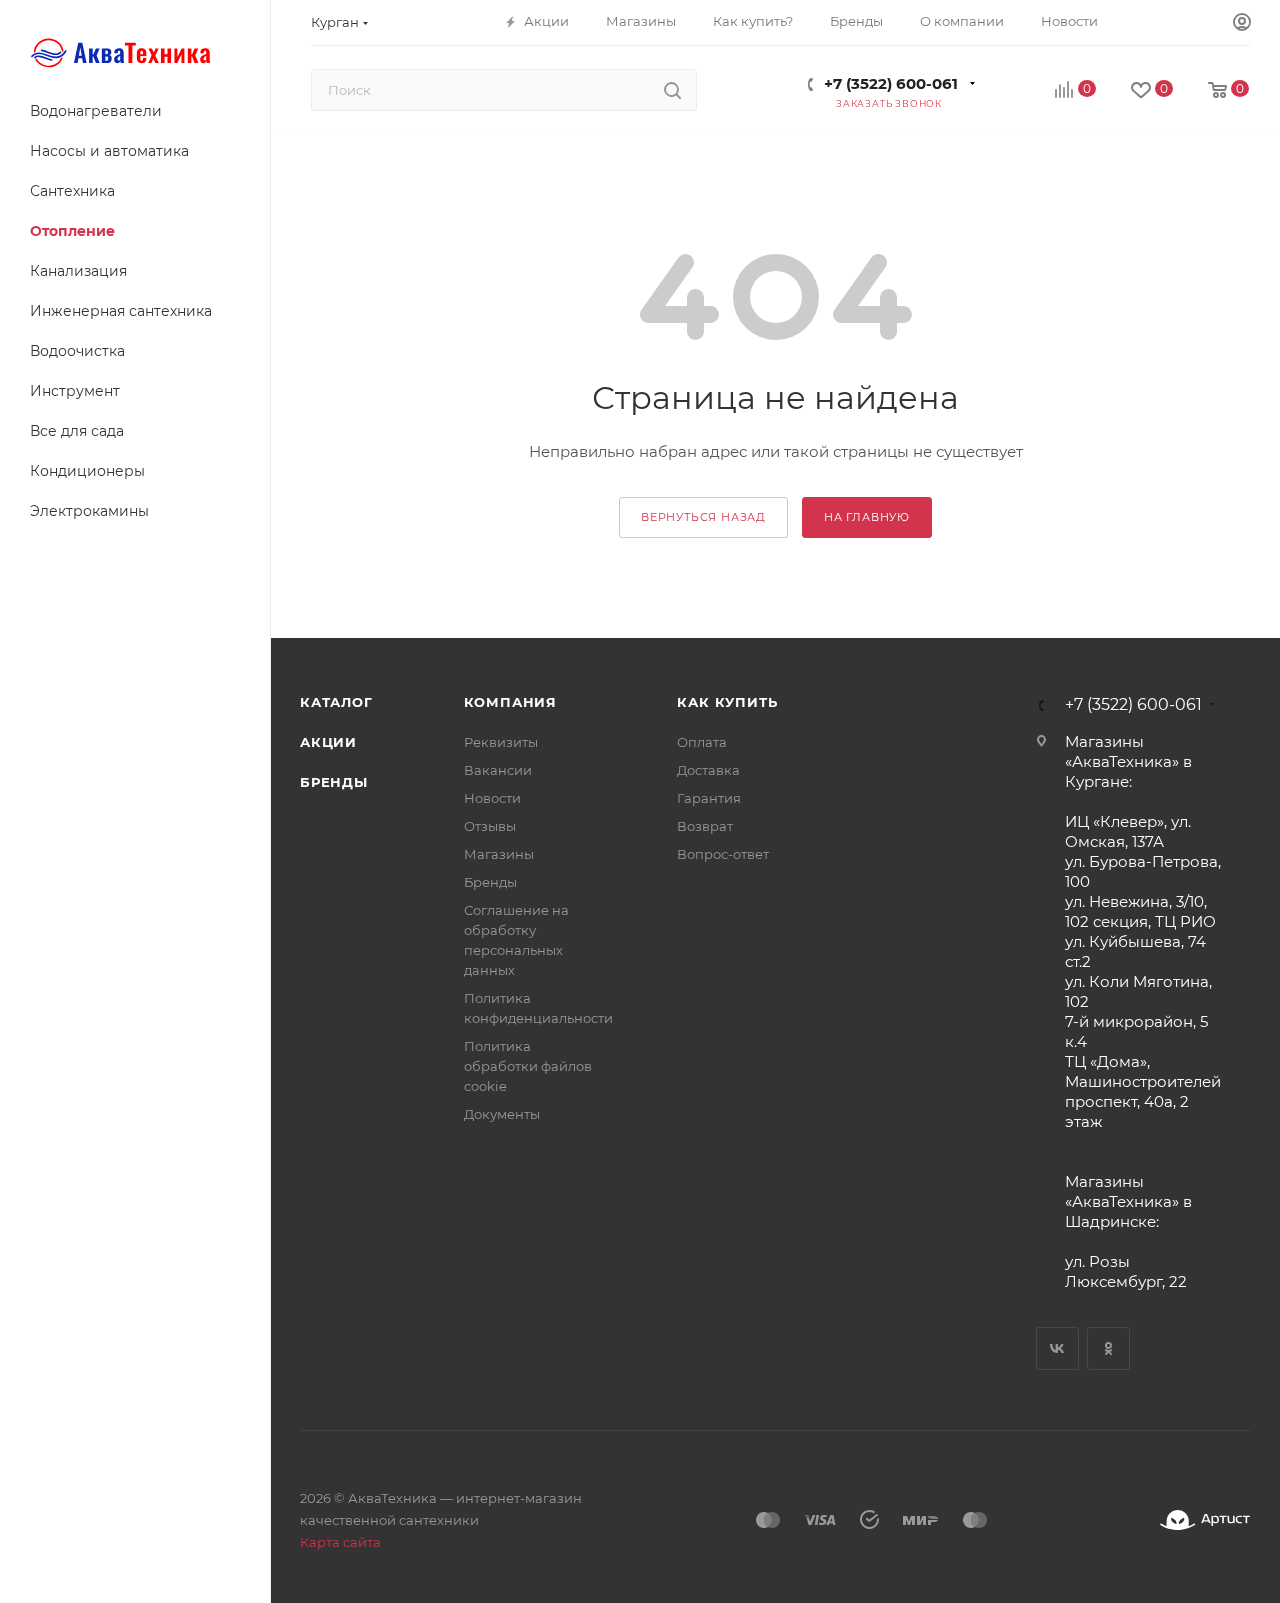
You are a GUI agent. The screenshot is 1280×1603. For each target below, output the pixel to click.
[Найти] (672, 90)
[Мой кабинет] (1242, 23)
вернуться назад (703, 517)
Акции (328, 742)
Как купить (727, 702)
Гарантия (709, 798)
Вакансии (498, 770)
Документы (502, 1114)
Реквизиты (501, 742)
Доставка (708, 770)
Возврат (705, 826)
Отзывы (490, 826)
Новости (492, 798)
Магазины (499, 854)
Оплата (702, 742)
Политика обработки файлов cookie (528, 1066)
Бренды (334, 782)
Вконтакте (1057, 1348)
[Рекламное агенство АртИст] (1205, 1520)
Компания (510, 702)
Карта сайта (340, 1542)
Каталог (336, 702)
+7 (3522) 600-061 (891, 83)
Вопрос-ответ (723, 854)
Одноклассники (1108, 1348)
